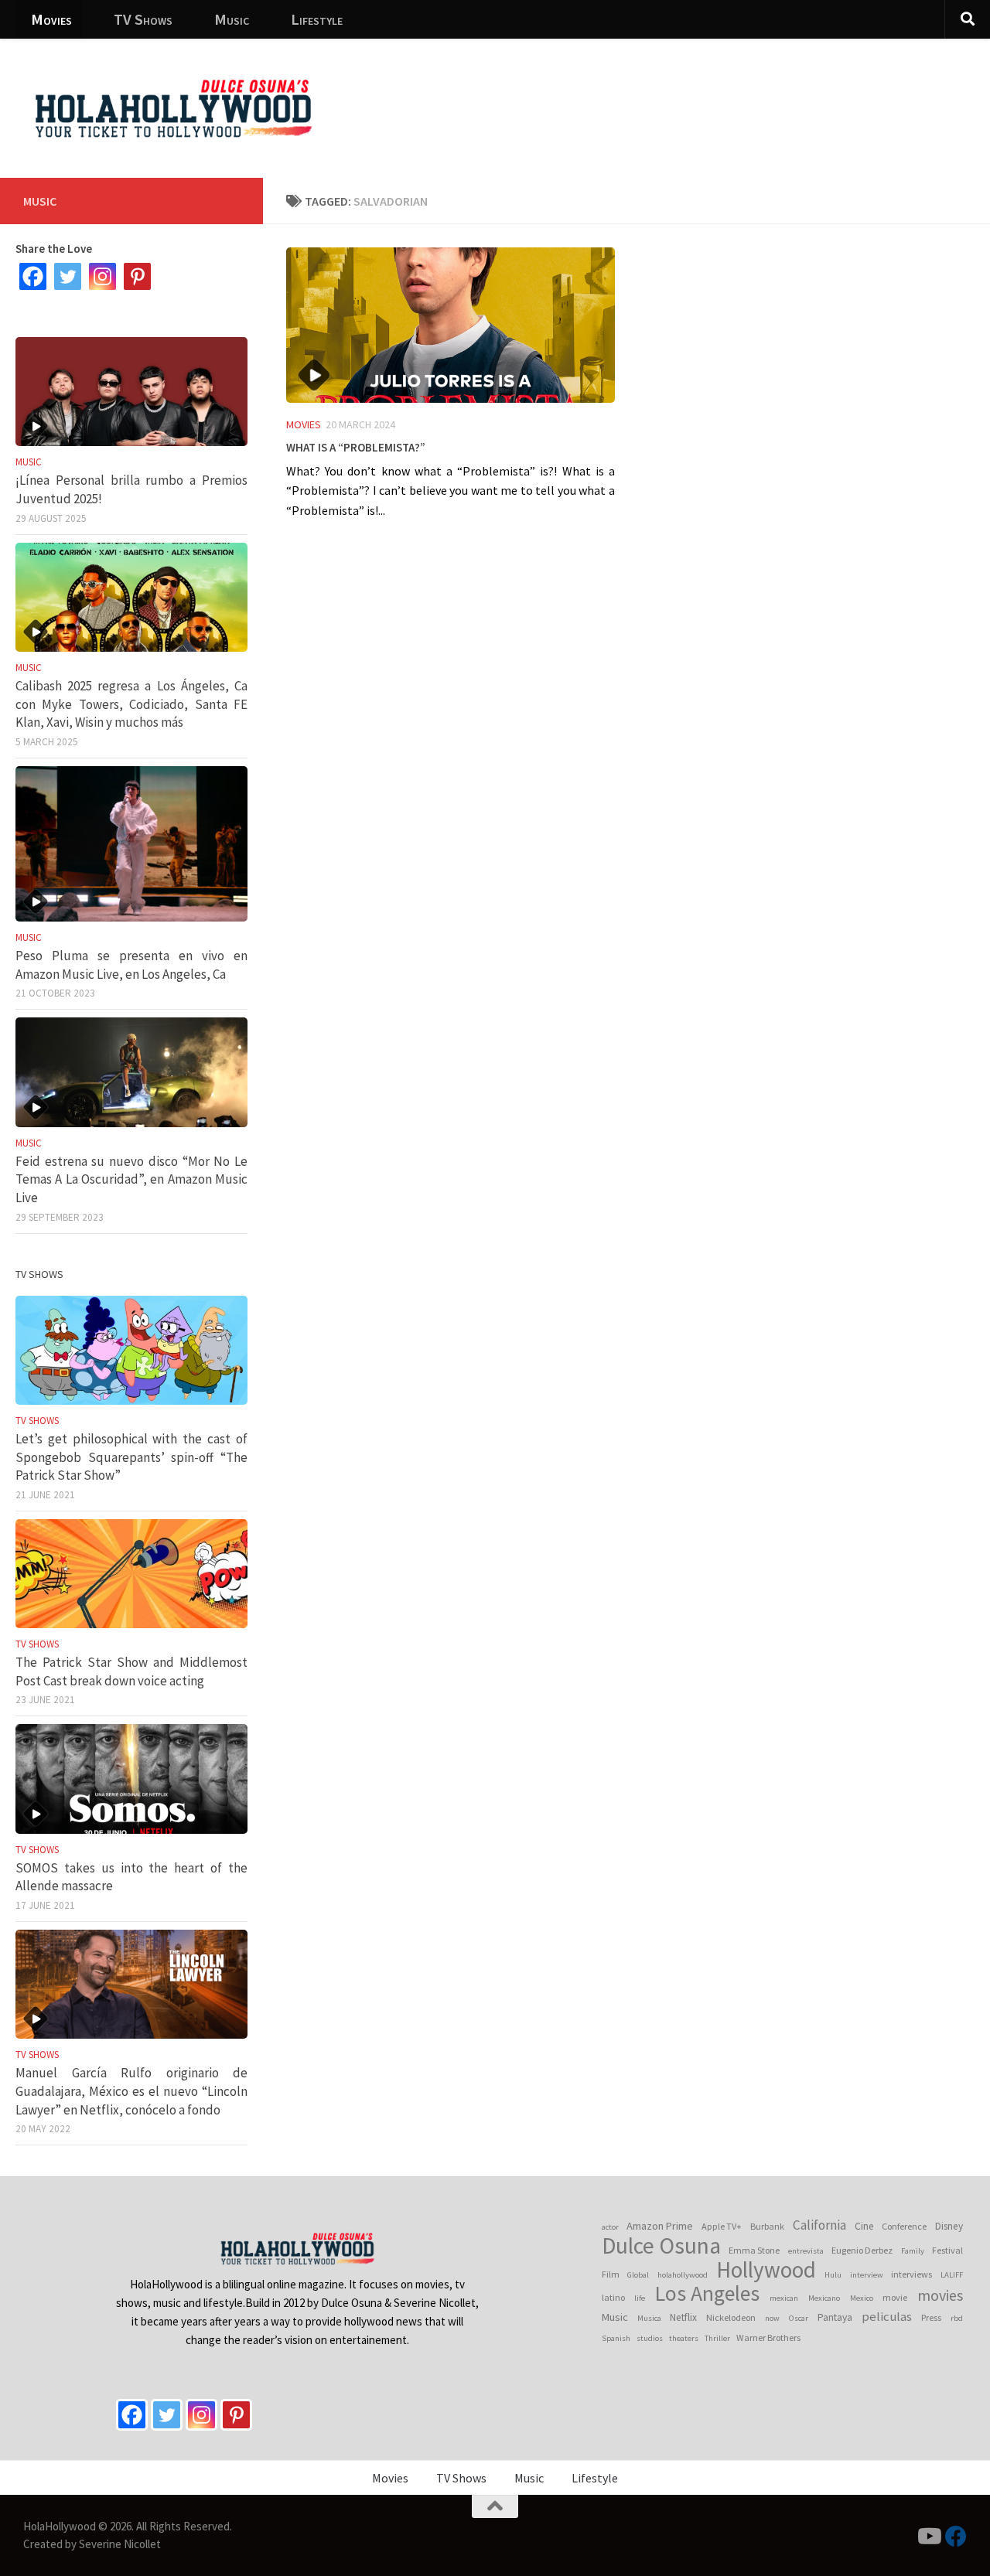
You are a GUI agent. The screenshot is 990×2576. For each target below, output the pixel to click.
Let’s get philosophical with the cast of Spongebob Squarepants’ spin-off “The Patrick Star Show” (131, 1457)
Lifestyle (317, 19)
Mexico (862, 2298)
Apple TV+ (722, 2226)
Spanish (616, 2338)
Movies (51, 19)
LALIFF (952, 2275)
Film (611, 2274)
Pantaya (835, 2317)
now (772, 2318)
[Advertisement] (696, 97)
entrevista (806, 2251)
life (640, 2298)
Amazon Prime (660, 2226)
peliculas (887, 2317)
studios (650, 2338)
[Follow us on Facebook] (956, 2537)
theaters (684, 2338)
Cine (864, 2226)
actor (610, 2227)
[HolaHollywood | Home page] (173, 108)
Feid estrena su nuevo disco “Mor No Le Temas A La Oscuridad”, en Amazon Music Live (131, 1179)
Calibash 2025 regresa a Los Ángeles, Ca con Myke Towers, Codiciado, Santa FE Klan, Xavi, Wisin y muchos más (131, 704)
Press (931, 2317)
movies (940, 2295)
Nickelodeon (731, 2317)
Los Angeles (707, 2294)
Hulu (833, 2275)
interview (867, 2275)
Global (638, 2275)
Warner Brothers (768, 2337)
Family (913, 2251)
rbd (957, 2318)
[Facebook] (33, 276)
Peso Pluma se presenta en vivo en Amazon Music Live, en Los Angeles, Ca (131, 965)
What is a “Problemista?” (356, 445)
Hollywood (766, 2270)
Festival (947, 2250)
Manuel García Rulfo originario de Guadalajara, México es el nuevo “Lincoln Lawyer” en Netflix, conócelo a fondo (131, 2091)
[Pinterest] (137, 276)
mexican (784, 2298)
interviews (911, 2274)
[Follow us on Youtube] (928, 2537)
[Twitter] (68, 276)
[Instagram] (102, 276)
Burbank (767, 2226)
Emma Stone (754, 2250)
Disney (949, 2226)
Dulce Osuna (661, 2246)
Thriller (717, 2338)
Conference (904, 2226)
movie (895, 2297)
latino (613, 2297)
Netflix (683, 2317)
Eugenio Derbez (862, 2250)
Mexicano (824, 2298)
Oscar (799, 2318)
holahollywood (683, 2275)
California (819, 2225)
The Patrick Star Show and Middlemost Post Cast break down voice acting (131, 1671)
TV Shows (143, 19)
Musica (649, 2318)
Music (232, 19)
